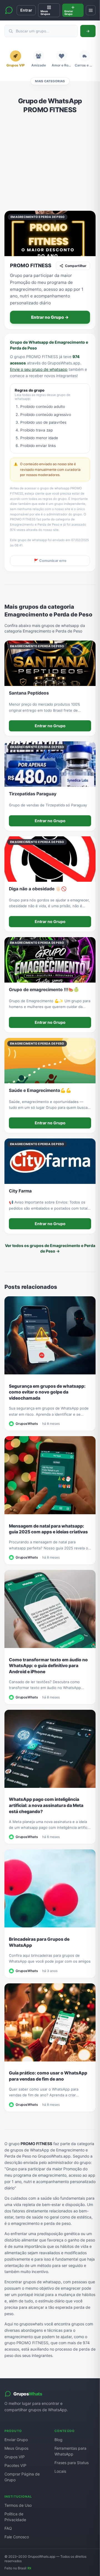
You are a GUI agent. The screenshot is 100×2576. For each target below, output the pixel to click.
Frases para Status (72, 2463)
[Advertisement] (50, 163)
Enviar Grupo (16, 2440)
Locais (60, 2471)
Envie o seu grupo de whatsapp (39, 369)
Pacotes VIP (15, 2465)
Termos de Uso (18, 2505)
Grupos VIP (15, 2457)
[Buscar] (88, 31)
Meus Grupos (16, 2448)
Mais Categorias (50, 81)
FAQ (8, 2528)
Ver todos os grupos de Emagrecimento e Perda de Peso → (50, 1248)
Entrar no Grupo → (50, 317)
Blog (58, 2440)
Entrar (26, 10)
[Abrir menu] (91, 10)
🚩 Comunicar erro (50, 561)
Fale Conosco (17, 2537)
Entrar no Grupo (50, 726)
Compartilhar (76, 266)
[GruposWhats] (9, 10)
